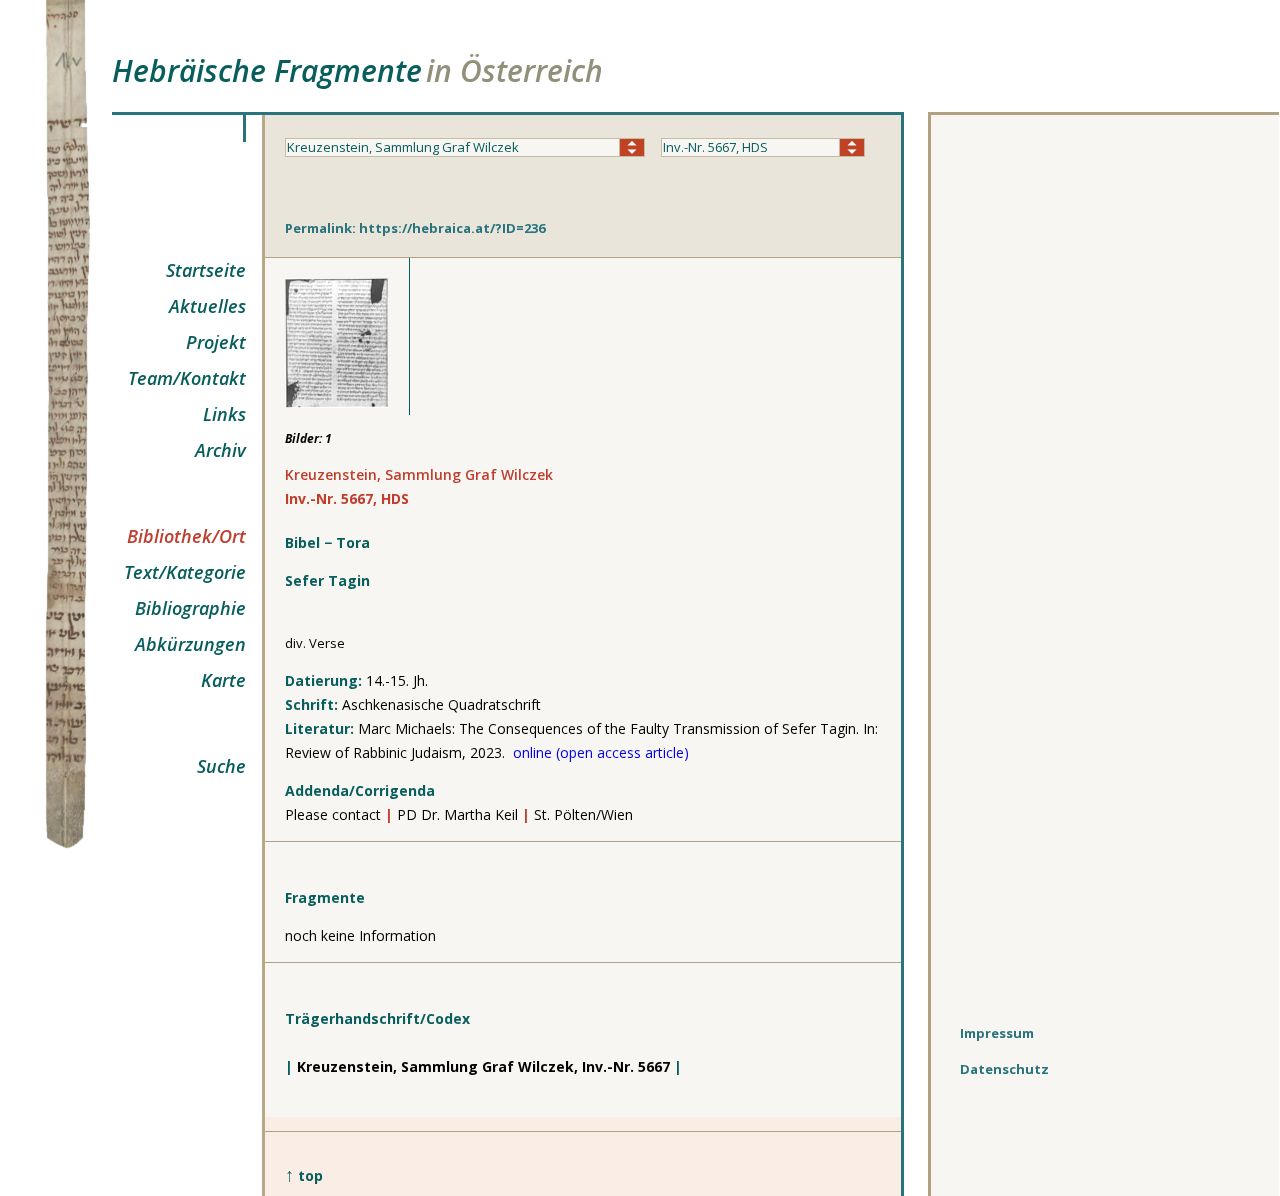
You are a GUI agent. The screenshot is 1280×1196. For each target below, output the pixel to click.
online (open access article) (601, 752)
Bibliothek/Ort (186, 536)
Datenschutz (1004, 1069)
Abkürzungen (190, 644)
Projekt (216, 342)
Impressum (997, 1033)
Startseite (206, 270)
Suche (221, 766)
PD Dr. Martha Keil (457, 814)
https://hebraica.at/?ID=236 (452, 228)
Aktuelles (207, 306)
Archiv (220, 450)
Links (224, 414)
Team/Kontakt (187, 378)
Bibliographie (190, 608)
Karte (223, 680)
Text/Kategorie (185, 572)
